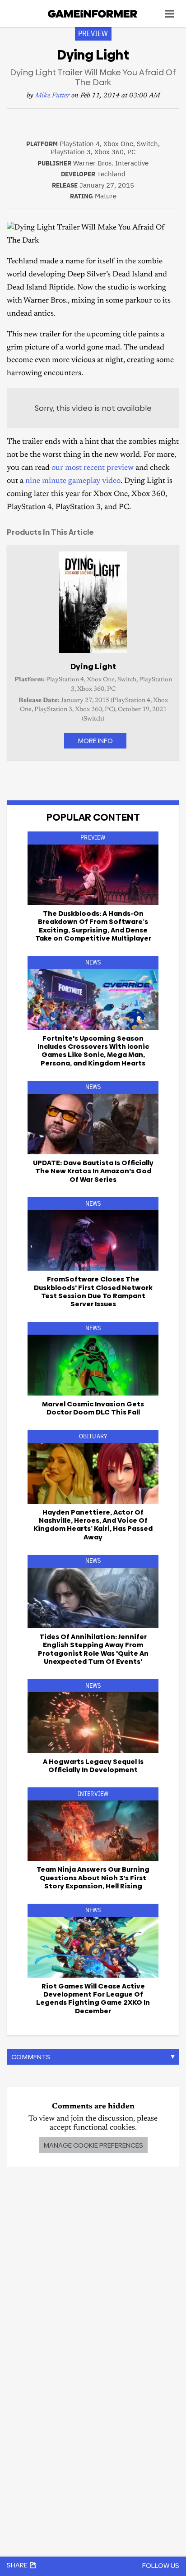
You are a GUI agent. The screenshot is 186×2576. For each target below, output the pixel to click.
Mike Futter (52, 96)
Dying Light (93, 666)
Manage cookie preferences (93, 2145)
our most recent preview (93, 468)
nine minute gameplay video (73, 481)
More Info (95, 741)
